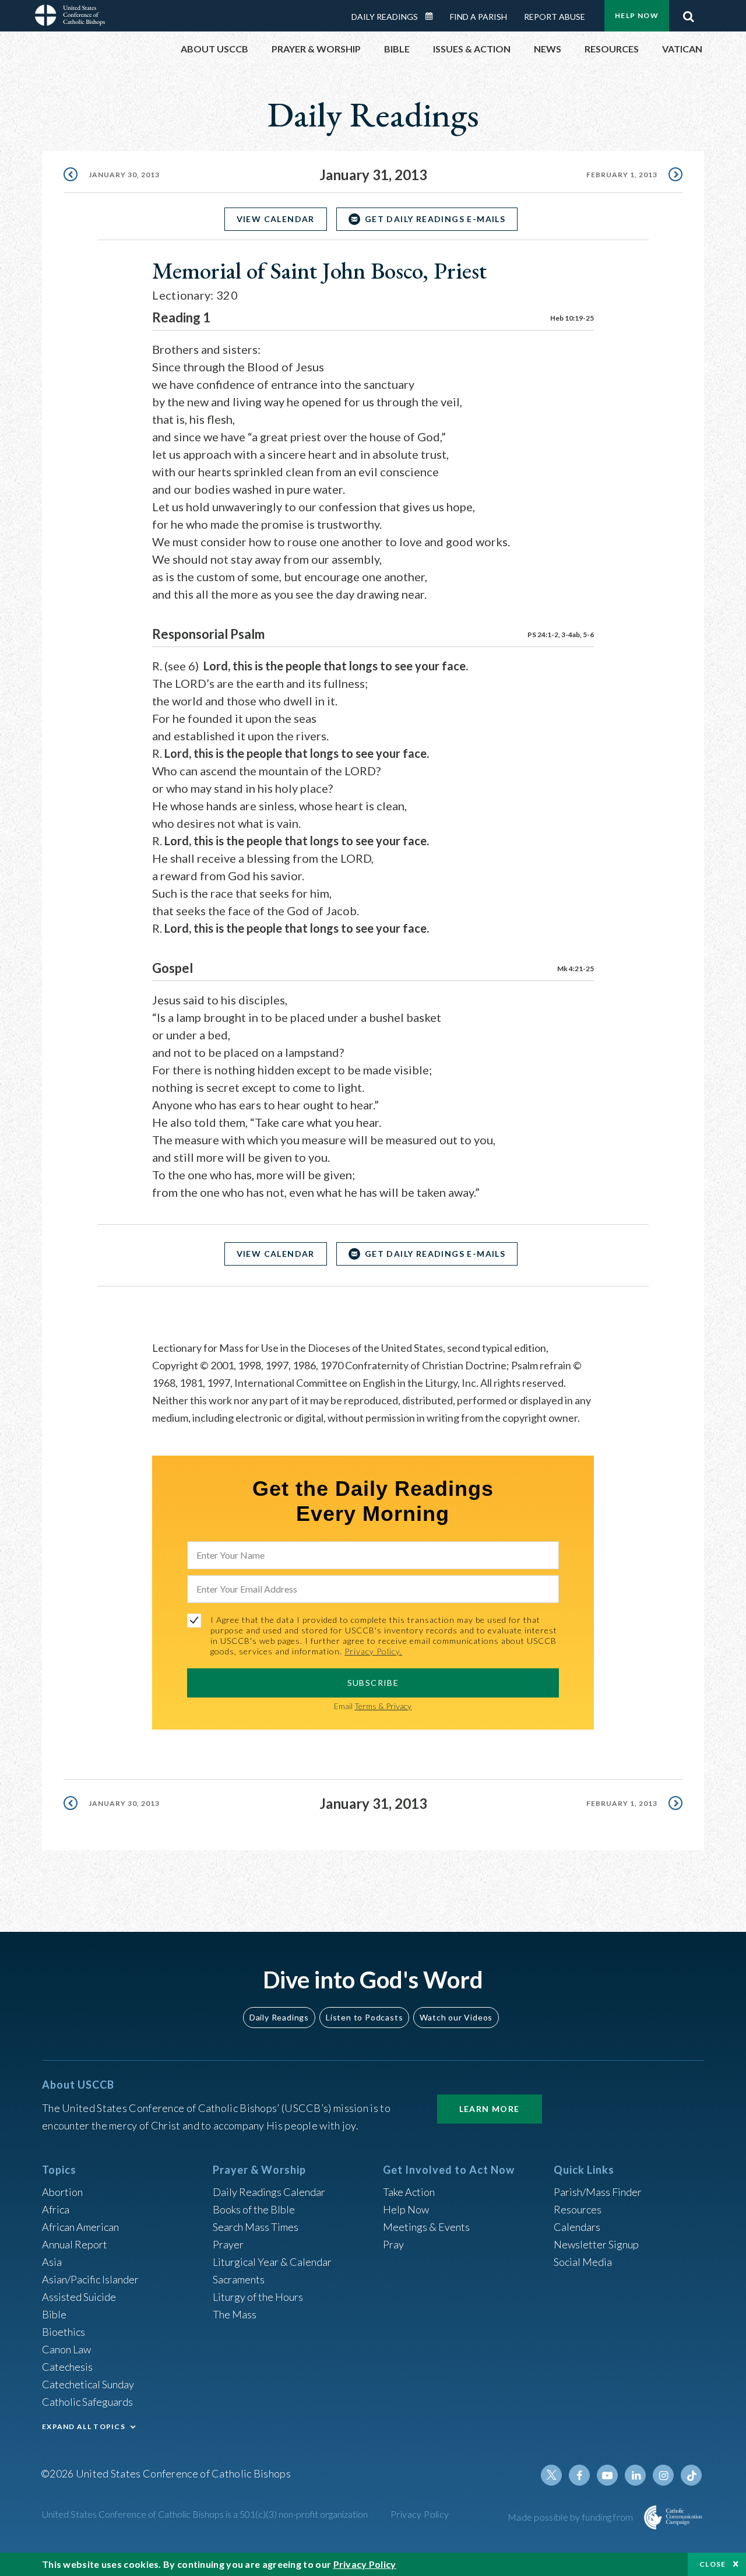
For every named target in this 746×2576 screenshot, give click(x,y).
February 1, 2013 (622, 175)
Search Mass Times (256, 2227)
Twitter (551, 2475)
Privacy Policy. (373, 1651)
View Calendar (276, 219)
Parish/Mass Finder (598, 2192)
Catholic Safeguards (87, 2402)
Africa (56, 2209)
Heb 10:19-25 (572, 318)
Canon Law (66, 2349)
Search (688, 13)
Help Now (637, 15)
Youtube (607, 2475)
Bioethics (64, 2332)
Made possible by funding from (571, 2517)
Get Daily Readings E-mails (435, 219)
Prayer (228, 2244)
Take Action (409, 2192)
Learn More (490, 2109)
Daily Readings (385, 17)
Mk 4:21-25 (576, 969)
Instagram (663, 2475)
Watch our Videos (456, 2017)
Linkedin (635, 2475)
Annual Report (75, 2244)
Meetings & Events (426, 2227)
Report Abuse (555, 17)
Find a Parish (478, 17)
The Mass (235, 2314)
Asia (52, 2262)
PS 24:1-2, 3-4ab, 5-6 (561, 635)
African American (80, 2227)
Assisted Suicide (79, 2297)
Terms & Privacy (383, 1706)
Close (713, 2564)
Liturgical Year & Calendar (272, 2262)
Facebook (579, 2475)
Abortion (62, 2192)
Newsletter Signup (596, 2244)
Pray (393, 2244)
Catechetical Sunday (88, 2384)
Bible (54, 2314)
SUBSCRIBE (373, 1683)
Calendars (577, 2227)
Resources (578, 2209)
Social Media (583, 2262)
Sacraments (239, 2279)
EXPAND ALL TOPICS (84, 2426)
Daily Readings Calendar (433, 16)
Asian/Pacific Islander (90, 2279)
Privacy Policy (420, 2514)
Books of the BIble (254, 2209)
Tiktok (691, 2475)
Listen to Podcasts (364, 2017)
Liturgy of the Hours (258, 2297)
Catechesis (67, 2367)
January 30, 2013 (124, 175)
